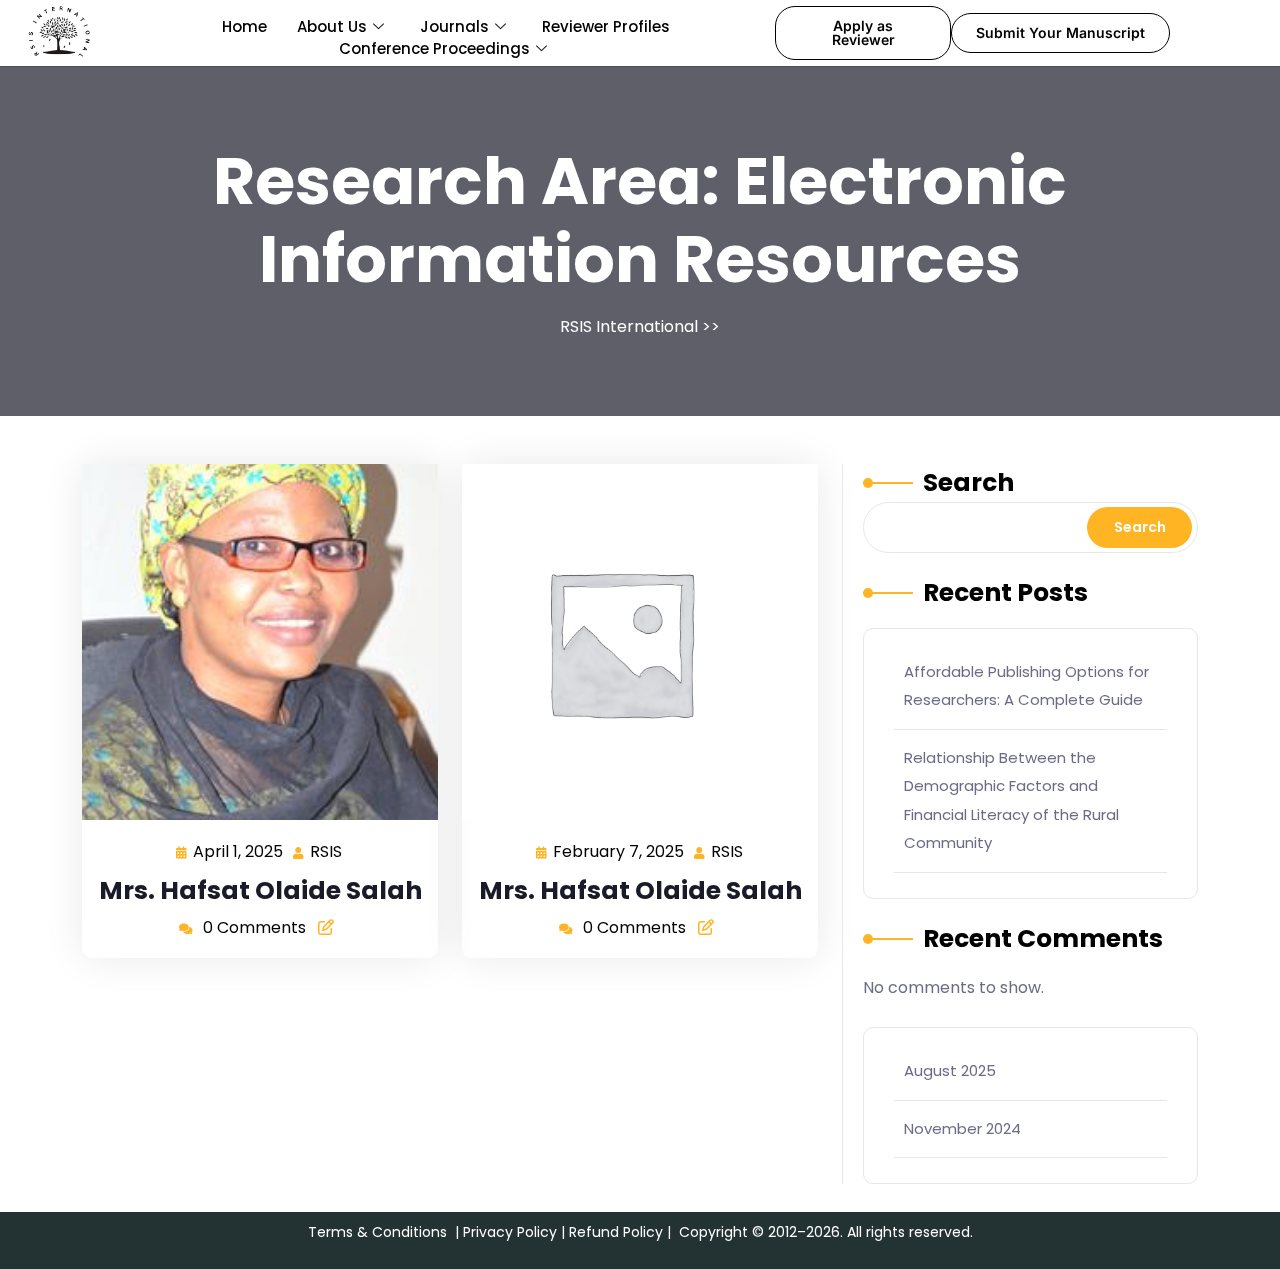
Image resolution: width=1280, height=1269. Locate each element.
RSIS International (629, 326)
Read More (252, 641)
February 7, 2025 (619, 850)
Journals (454, 26)
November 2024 (962, 1128)
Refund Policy (616, 1232)
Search (968, 482)
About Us (332, 26)
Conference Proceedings (434, 48)
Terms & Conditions (377, 1232)
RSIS (327, 850)
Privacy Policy (510, 1232)
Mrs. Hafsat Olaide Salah (260, 890)
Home (244, 26)
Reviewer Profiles (606, 26)
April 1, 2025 (239, 850)
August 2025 (950, 1070)
